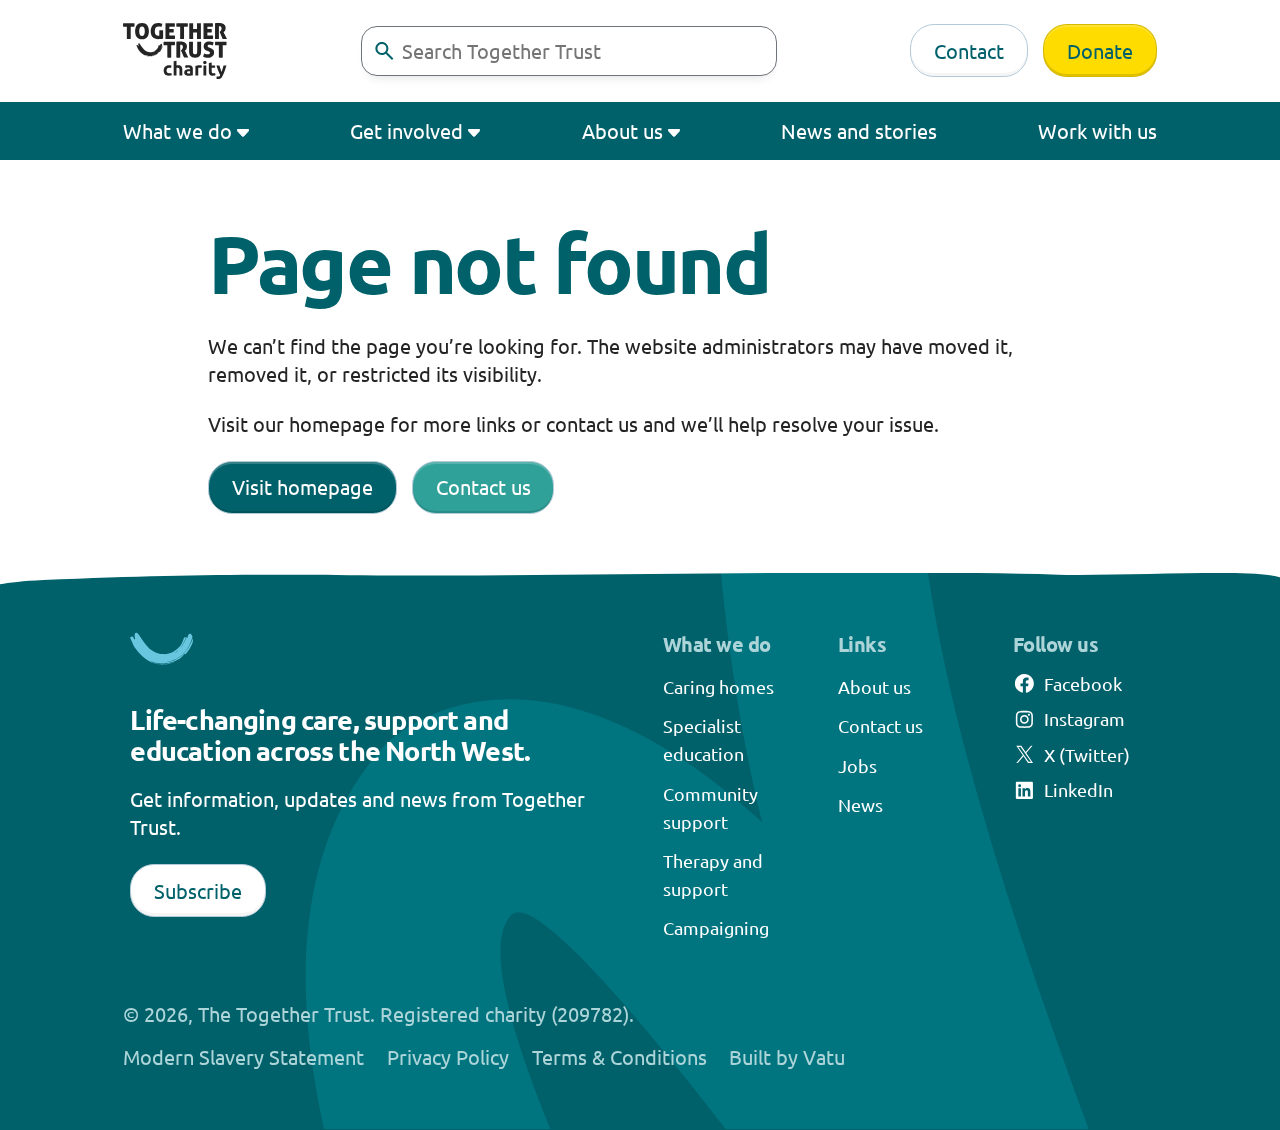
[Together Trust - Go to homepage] (175, 51)
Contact (969, 50)
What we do (177, 130)
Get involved (406, 130)
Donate (1100, 50)
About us (622, 130)
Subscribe (198, 890)
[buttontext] (384, 51)
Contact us (483, 486)
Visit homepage (302, 486)
